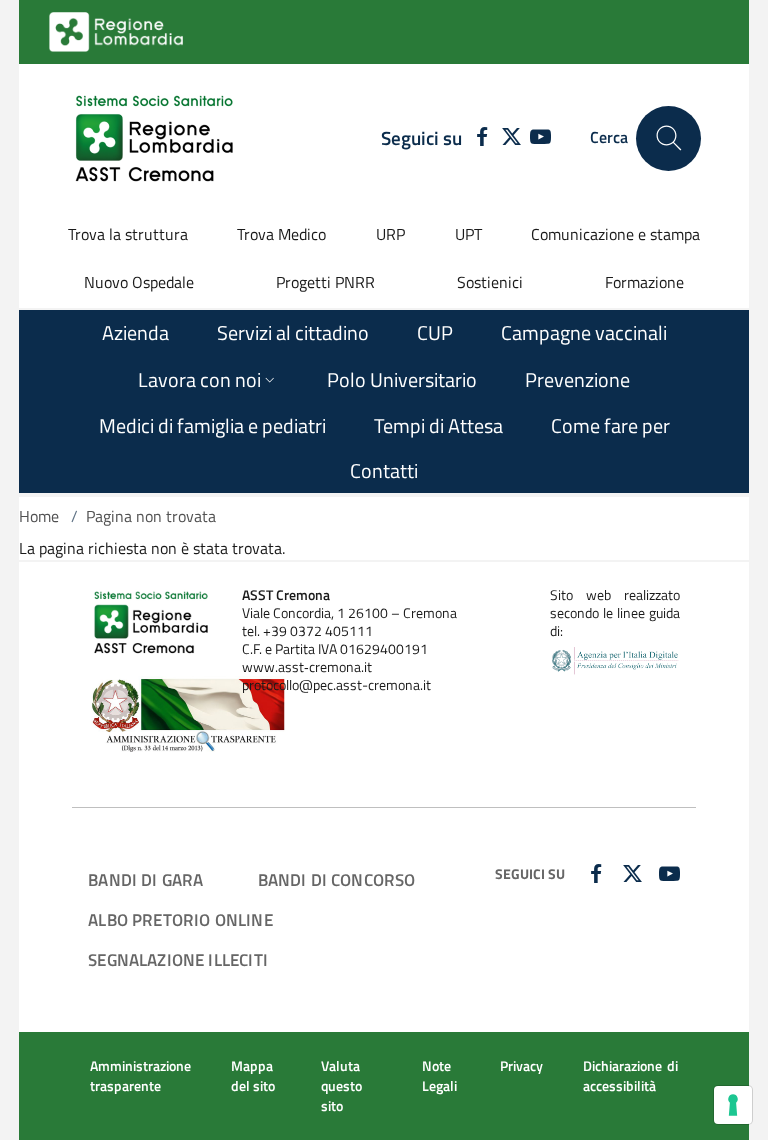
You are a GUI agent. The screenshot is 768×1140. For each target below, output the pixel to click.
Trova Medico (281, 234)
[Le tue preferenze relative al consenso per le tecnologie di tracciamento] (733, 1105)
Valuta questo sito (341, 1086)
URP (390, 234)
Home (39, 516)
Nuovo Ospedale (139, 282)
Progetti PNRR (325, 282)
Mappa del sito (253, 1076)
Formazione (644, 282)
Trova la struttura (128, 234)
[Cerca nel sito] (668, 138)
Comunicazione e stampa (615, 234)
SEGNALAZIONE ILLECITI (178, 959)
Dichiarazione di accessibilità (630, 1076)
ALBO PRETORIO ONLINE (180, 919)
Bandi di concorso (337, 879)
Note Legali (439, 1076)
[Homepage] (157, 138)
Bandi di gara (145, 879)
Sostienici (490, 282)
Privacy (521, 1066)
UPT (468, 234)
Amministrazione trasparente (140, 1076)
